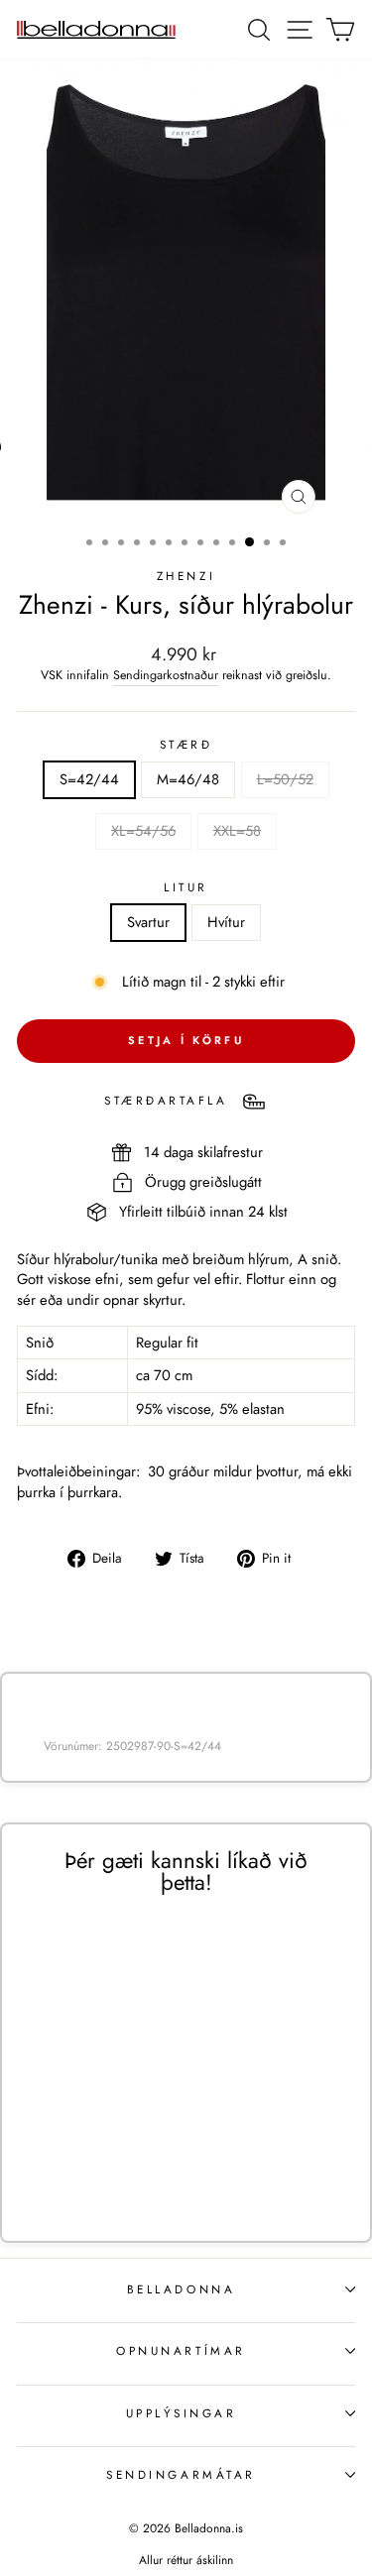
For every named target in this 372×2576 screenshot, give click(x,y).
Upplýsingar (182, 2413)
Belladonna (181, 2289)
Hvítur (226, 922)
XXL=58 (237, 831)
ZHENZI (186, 576)
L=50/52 (285, 779)
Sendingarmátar (181, 2474)
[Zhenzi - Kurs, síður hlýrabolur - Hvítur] (120, 2163)
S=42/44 (89, 779)
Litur (186, 887)
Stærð (186, 745)
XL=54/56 (143, 831)
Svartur (148, 922)
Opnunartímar (181, 2350)
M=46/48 (188, 779)
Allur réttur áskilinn (186, 2560)
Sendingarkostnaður (166, 676)
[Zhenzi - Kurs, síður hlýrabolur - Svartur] (97, 2163)
